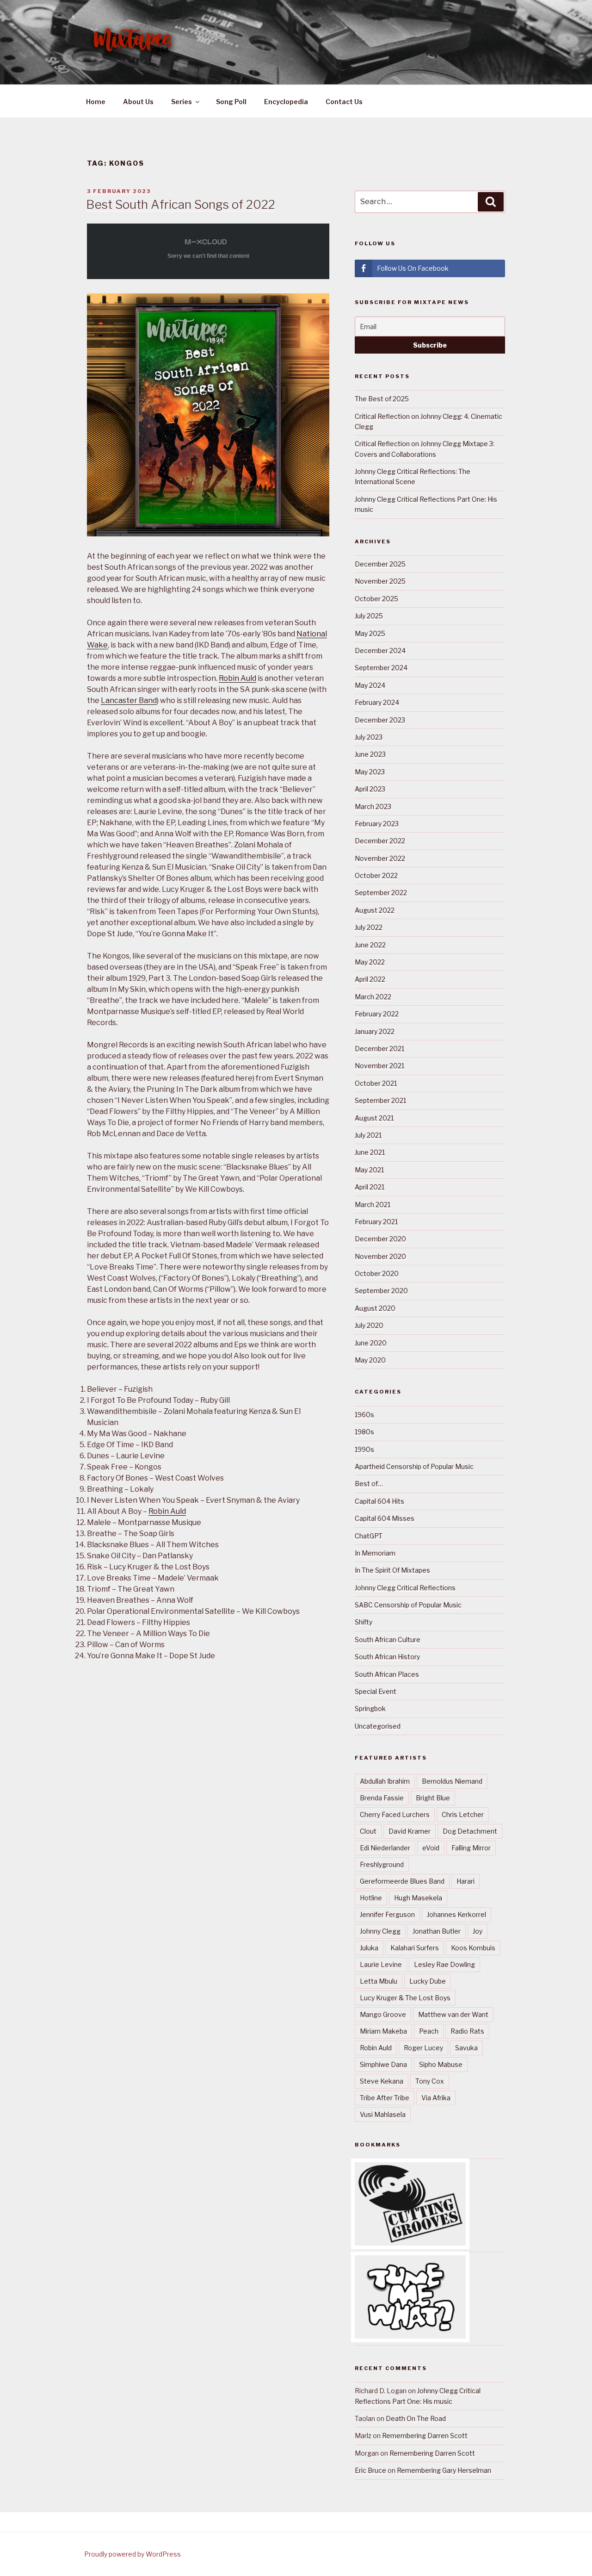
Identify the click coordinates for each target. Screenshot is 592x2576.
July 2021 (368, 1135)
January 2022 (375, 1031)
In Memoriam (375, 1553)
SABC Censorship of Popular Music (408, 1605)
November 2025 (380, 581)
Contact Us (344, 102)
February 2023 (377, 824)
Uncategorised (378, 1726)
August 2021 (374, 1118)
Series (182, 102)
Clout (368, 1831)
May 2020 (370, 1360)
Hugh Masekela (418, 1898)
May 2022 (370, 962)
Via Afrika (436, 2098)
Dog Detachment (470, 1831)
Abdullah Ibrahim (385, 1781)
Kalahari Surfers (415, 1948)
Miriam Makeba (383, 2031)
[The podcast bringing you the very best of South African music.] (410, 2336)
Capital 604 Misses (385, 1518)
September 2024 (381, 668)
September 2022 (381, 893)
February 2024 (377, 702)
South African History (387, 1657)
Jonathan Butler (437, 1931)
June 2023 (370, 754)
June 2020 (371, 1343)
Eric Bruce (370, 2470)
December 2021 (379, 1048)
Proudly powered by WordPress (133, 2554)
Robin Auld (237, 678)
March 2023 (373, 806)
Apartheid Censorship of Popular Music (414, 1466)
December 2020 (380, 1239)
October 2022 (376, 875)
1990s (364, 1449)
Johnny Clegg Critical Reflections (405, 1588)
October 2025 (376, 599)
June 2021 (370, 1152)
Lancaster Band (129, 700)
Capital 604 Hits (379, 1501)
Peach (429, 2031)
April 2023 (370, 789)
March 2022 (373, 997)
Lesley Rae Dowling (444, 1964)
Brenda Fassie (382, 1798)
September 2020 (381, 1291)
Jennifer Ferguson (387, 1914)
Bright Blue (433, 1798)
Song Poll (231, 102)
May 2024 (370, 685)
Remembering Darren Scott (425, 2436)
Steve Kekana (382, 2081)
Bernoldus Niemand (452, 1781)
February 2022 (377, 1014)
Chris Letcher (463, 1814)
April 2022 (370, 979)
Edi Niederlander (385, 1848)
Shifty (364, 1622)
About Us (138, 102)
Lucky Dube (428, 1981)
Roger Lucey (423, 2048)
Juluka (369, 1948)
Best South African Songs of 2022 (181, 204)
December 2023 (380, 720)
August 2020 (375, 1308)
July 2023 (369, 737)
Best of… (369, 1484)
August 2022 (375, 910)
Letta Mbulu (379, 1981)
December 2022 (380, 841)
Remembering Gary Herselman (444, 2470)
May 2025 (370, 633)
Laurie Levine (381, 1964)
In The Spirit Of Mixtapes (392, 1570)
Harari (466, 1881)
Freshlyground (382, 1864)
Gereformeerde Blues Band (402, 1881)
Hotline (371, 1898)
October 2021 (376, 1083)
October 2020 (377, 1273)
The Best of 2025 (382, 399)
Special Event (376, 1691)
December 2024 (380, 650)
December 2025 (380, 564)
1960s (364, 1415)
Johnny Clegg (380, 1931)
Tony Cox (430, 2081)
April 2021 (370, 1187)
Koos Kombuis (473, 1948)
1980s (364, 1432)
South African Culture (388, 1640)
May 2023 (370, 772)
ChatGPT (369, 1536)
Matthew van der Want (453, 2014)
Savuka (466, 2048)
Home (96, 102)
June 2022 (370, 945)
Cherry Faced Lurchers (395, 1814)
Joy (478, 1931)
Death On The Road (416, 2418)
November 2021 (379, 1066)
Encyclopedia (286, 102)
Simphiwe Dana (383, 2064)
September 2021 (380, 1100)
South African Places (387, 1674)
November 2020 (380, 1256)
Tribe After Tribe (385, 2098)
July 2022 (369, 927)
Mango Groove (383, 2014)
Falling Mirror (471, 1848)
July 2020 (369, 1325)
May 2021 (369, 1170)
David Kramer (410, 1831)
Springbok (370, 1708)
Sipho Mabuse (441, 2064)
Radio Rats (467, 2031)
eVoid (431, 1848)
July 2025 (369, 616)
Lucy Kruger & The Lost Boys (405, 1998)
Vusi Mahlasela (383, 2114)
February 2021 (376, 1222)
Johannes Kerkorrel (456, 1914)
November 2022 (380, 858)
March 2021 (373, 1204)
